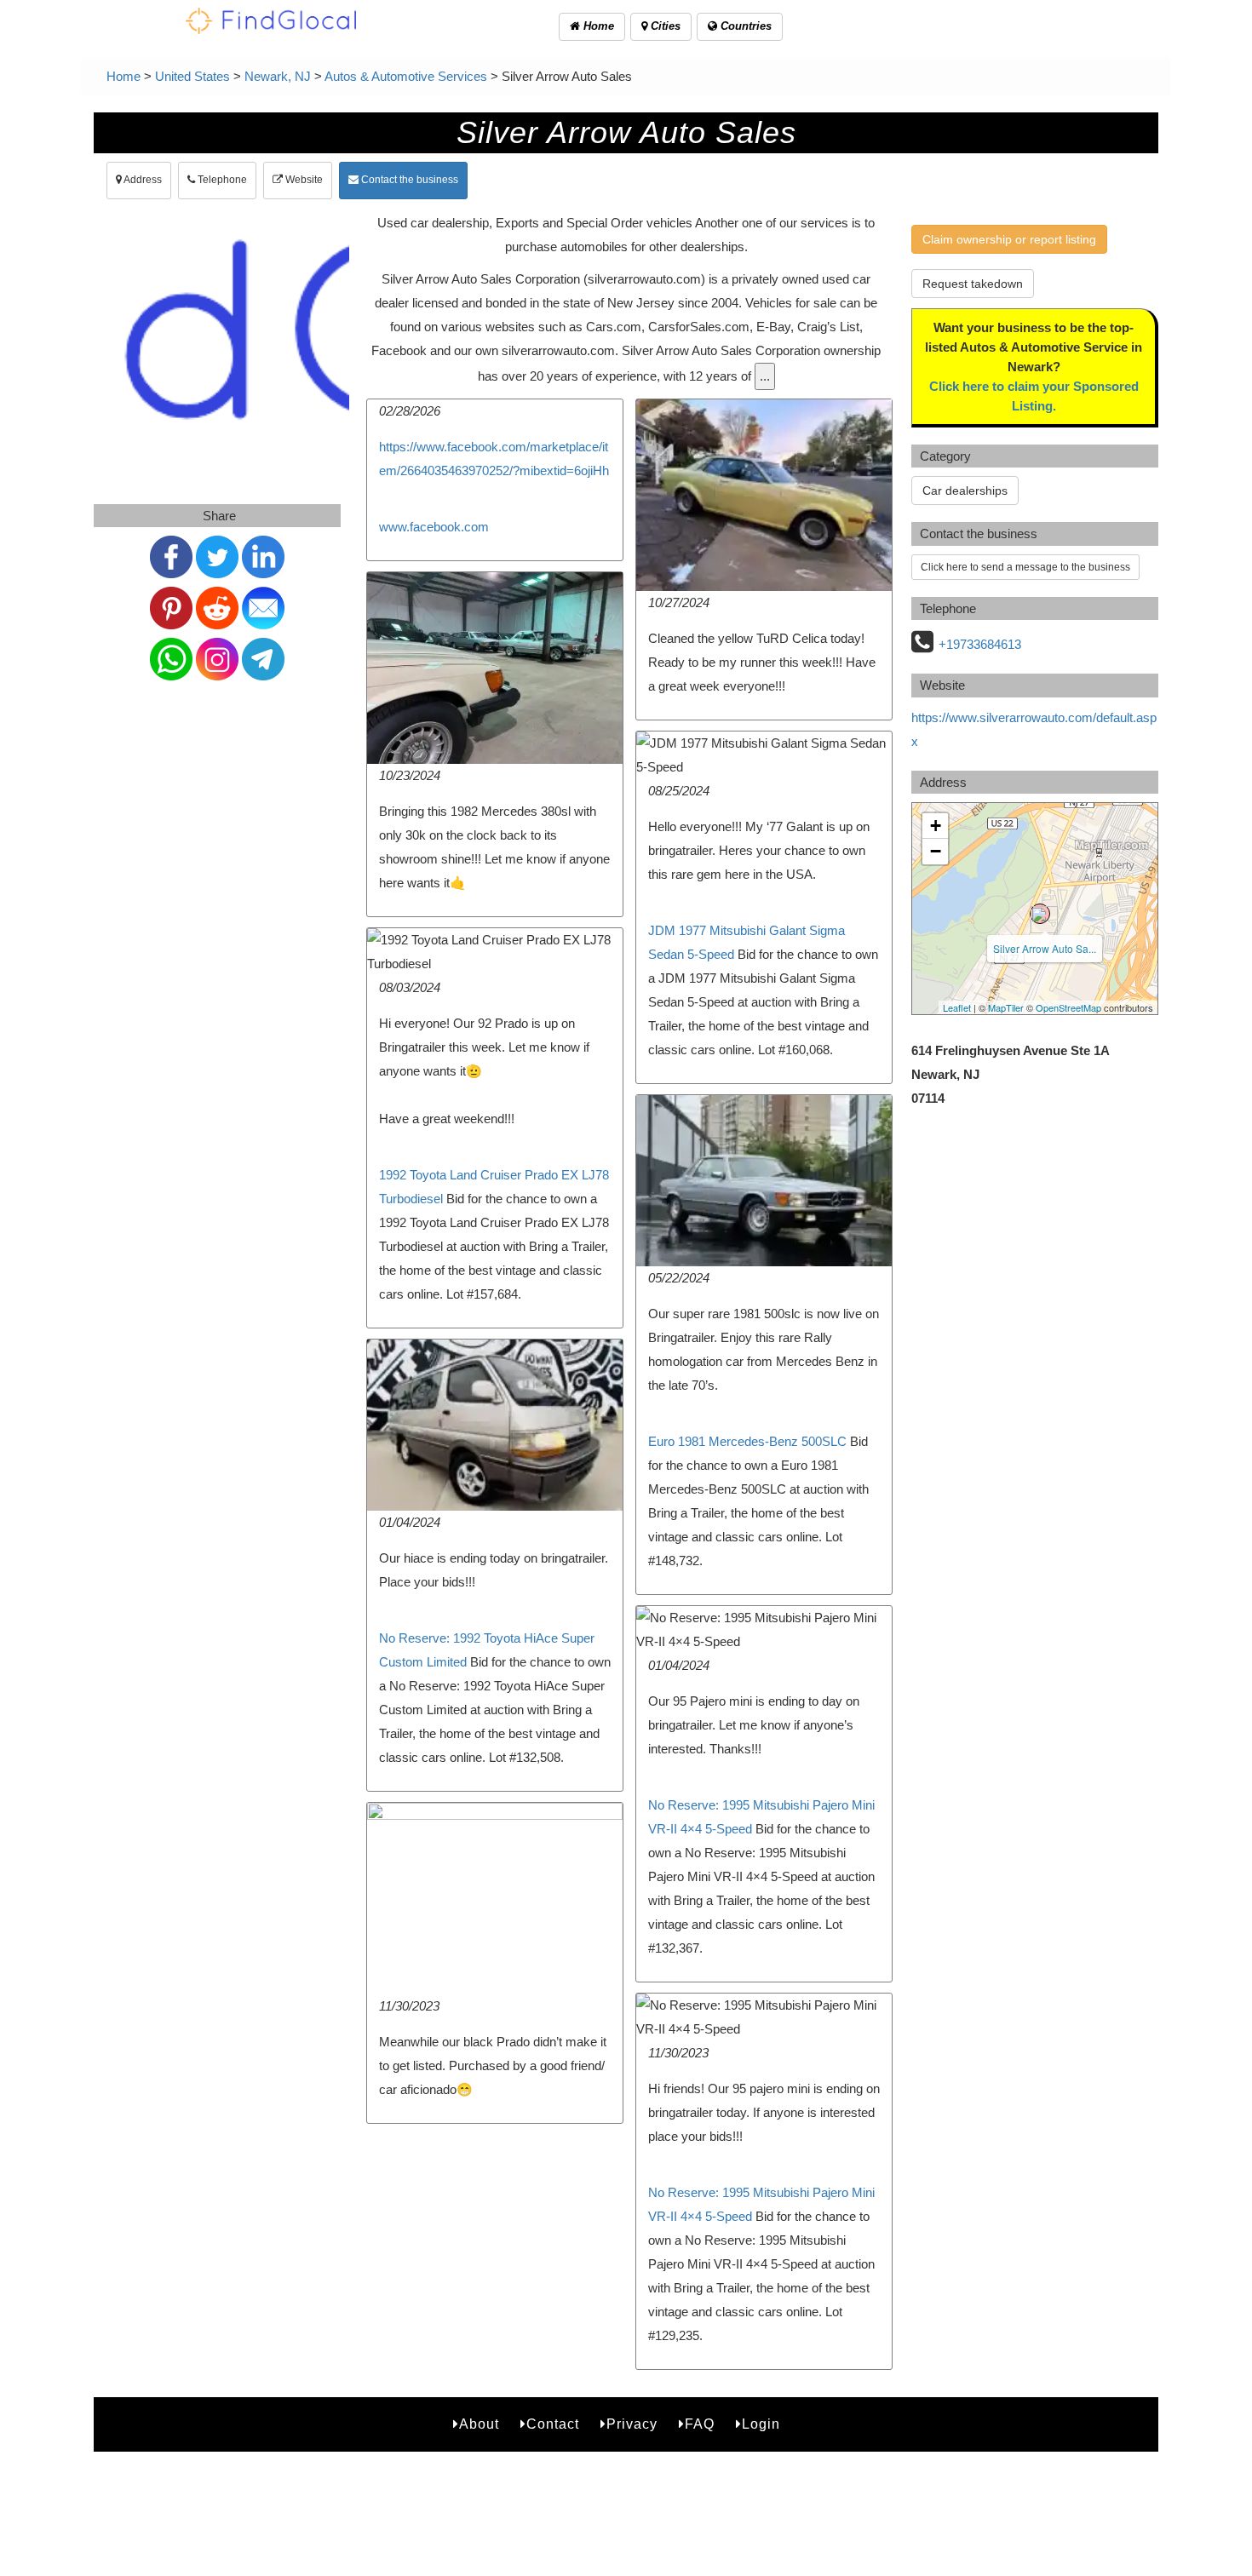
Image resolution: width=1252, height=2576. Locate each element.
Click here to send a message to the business (1025, 567)
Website (303, 180)
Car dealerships (965, 491)
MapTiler (1006, 1007)
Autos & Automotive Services (406, 76)
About (479, 2424)
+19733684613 (980, 644)
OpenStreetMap (1068, 1007)
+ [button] (936, 826)
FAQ (700, 2424)
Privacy (632, 2424)
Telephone (221, 180)
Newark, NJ (278, 76)
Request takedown (973, 284)
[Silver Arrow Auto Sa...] (1040, 914)
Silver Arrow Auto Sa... (1045, 948)
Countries (744, 26)
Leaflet (957, 1007)
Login (761, 2424)
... (765, 376)
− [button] (936, 851)
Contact (553, 2424)
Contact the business (408, 180)
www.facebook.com (434, 527)
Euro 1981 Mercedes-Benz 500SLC (747, 1441)
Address (142, 180)
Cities (664, 26)
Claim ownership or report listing (1009, 239)
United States (192, 76)
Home (597, 26)
